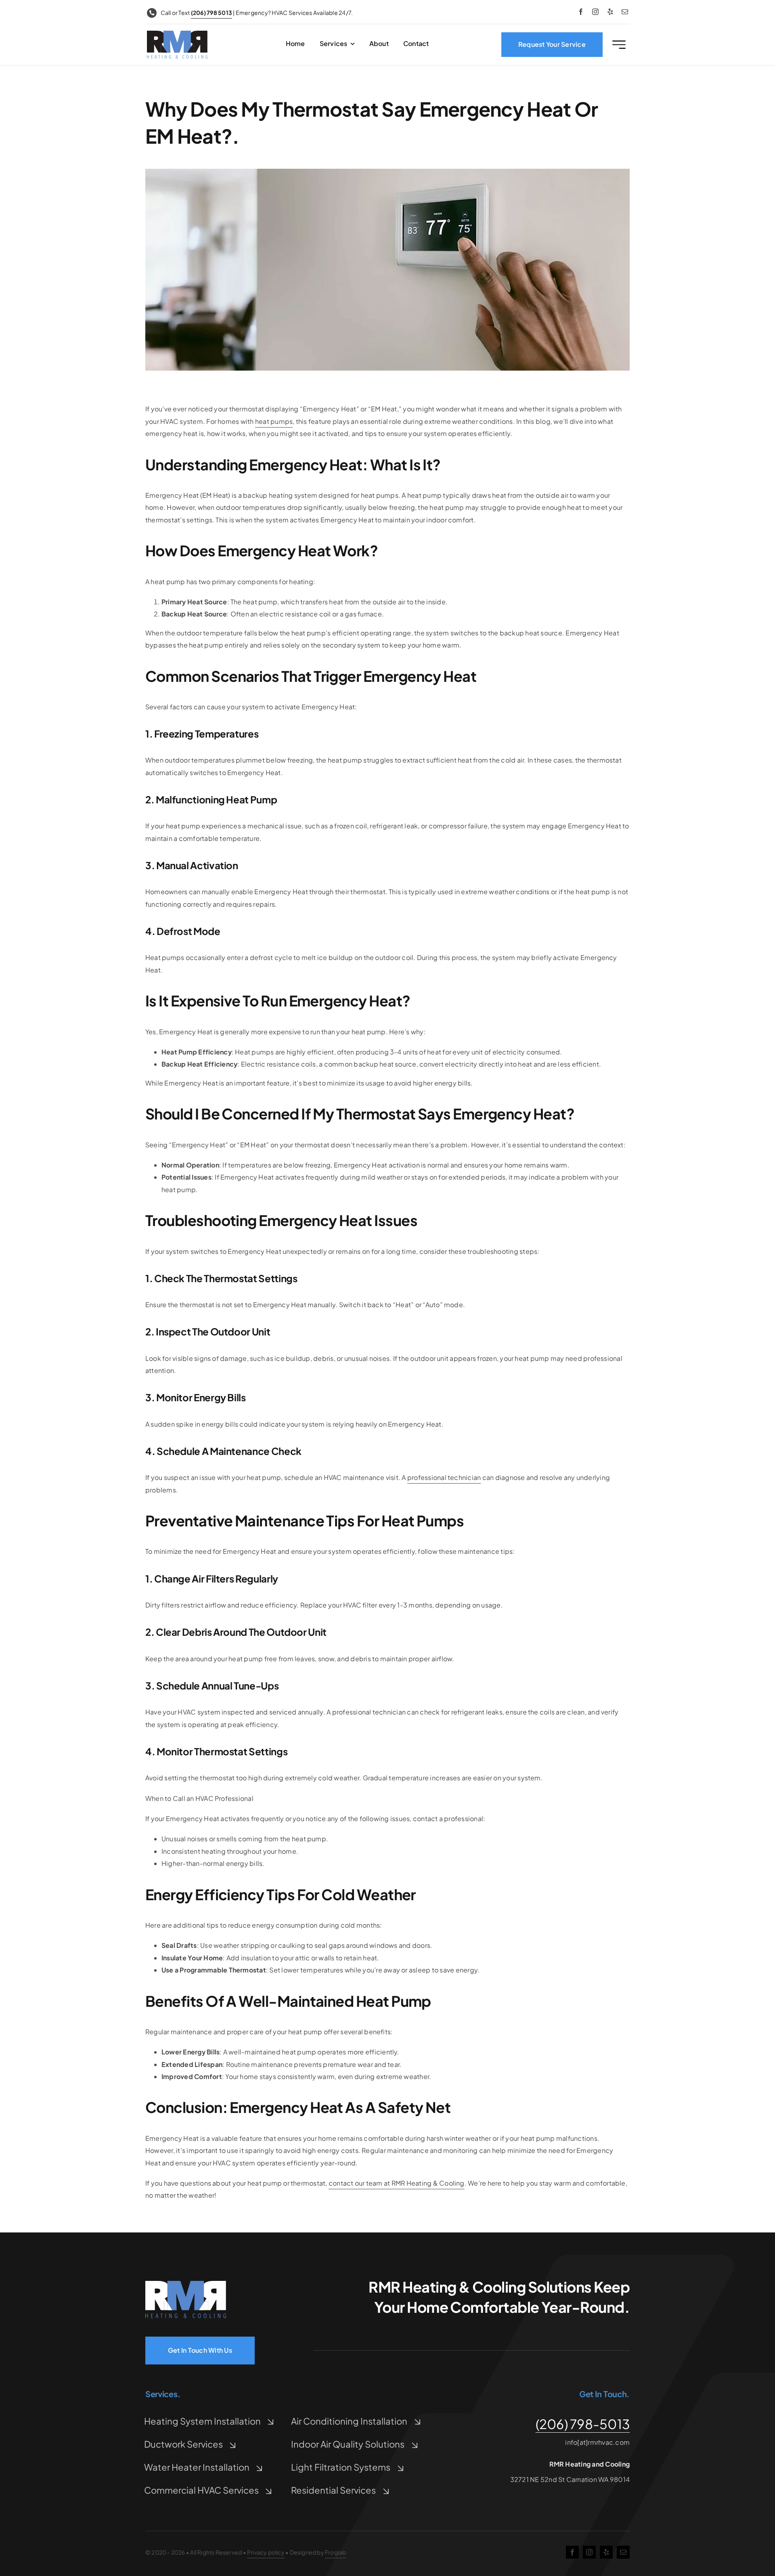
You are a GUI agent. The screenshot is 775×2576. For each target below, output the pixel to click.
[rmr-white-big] (186, 2284)
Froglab (335, 2552)
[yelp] (610, 12)
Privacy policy (266, 2552)
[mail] (625, 12)
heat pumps (274, 421)
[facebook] (581, 12)
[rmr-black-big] (177, 34)
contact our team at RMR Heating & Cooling (397, 2183)
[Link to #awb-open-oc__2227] (619, 45)
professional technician (444, 1477)
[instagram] (595, 12)
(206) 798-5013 (583, 2424)
